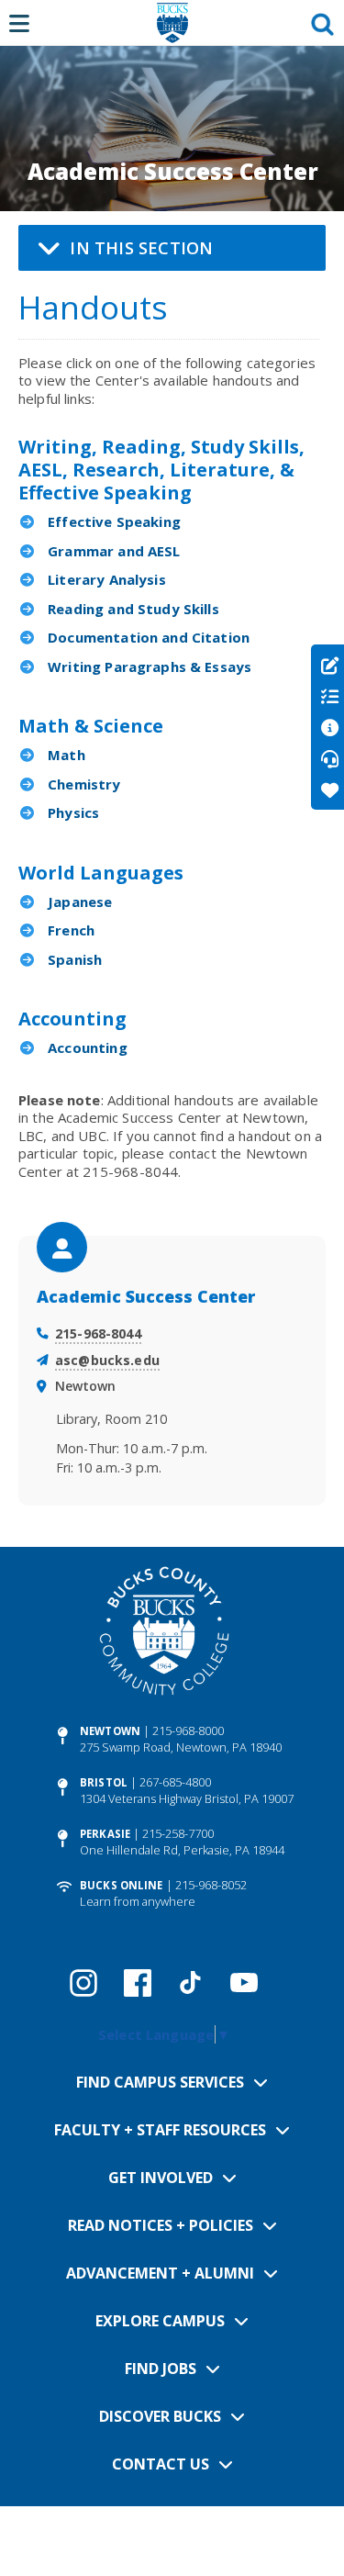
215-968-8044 (98, 1333)
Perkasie (105, 1834)
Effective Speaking (114, 521)
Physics (73, 812)
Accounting (88, 1047)
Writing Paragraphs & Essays (150, 666)
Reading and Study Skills (133, 609)
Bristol (104, 1782)
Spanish (75, 959)
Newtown (110, 1731)
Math (67, 755)
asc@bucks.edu (107, 1360)
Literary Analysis (107, 579)
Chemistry (84, 784)
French (71, 930)
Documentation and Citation (149, 637)
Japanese (80, 902)
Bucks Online (121, 1885)
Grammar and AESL (114, 551)
